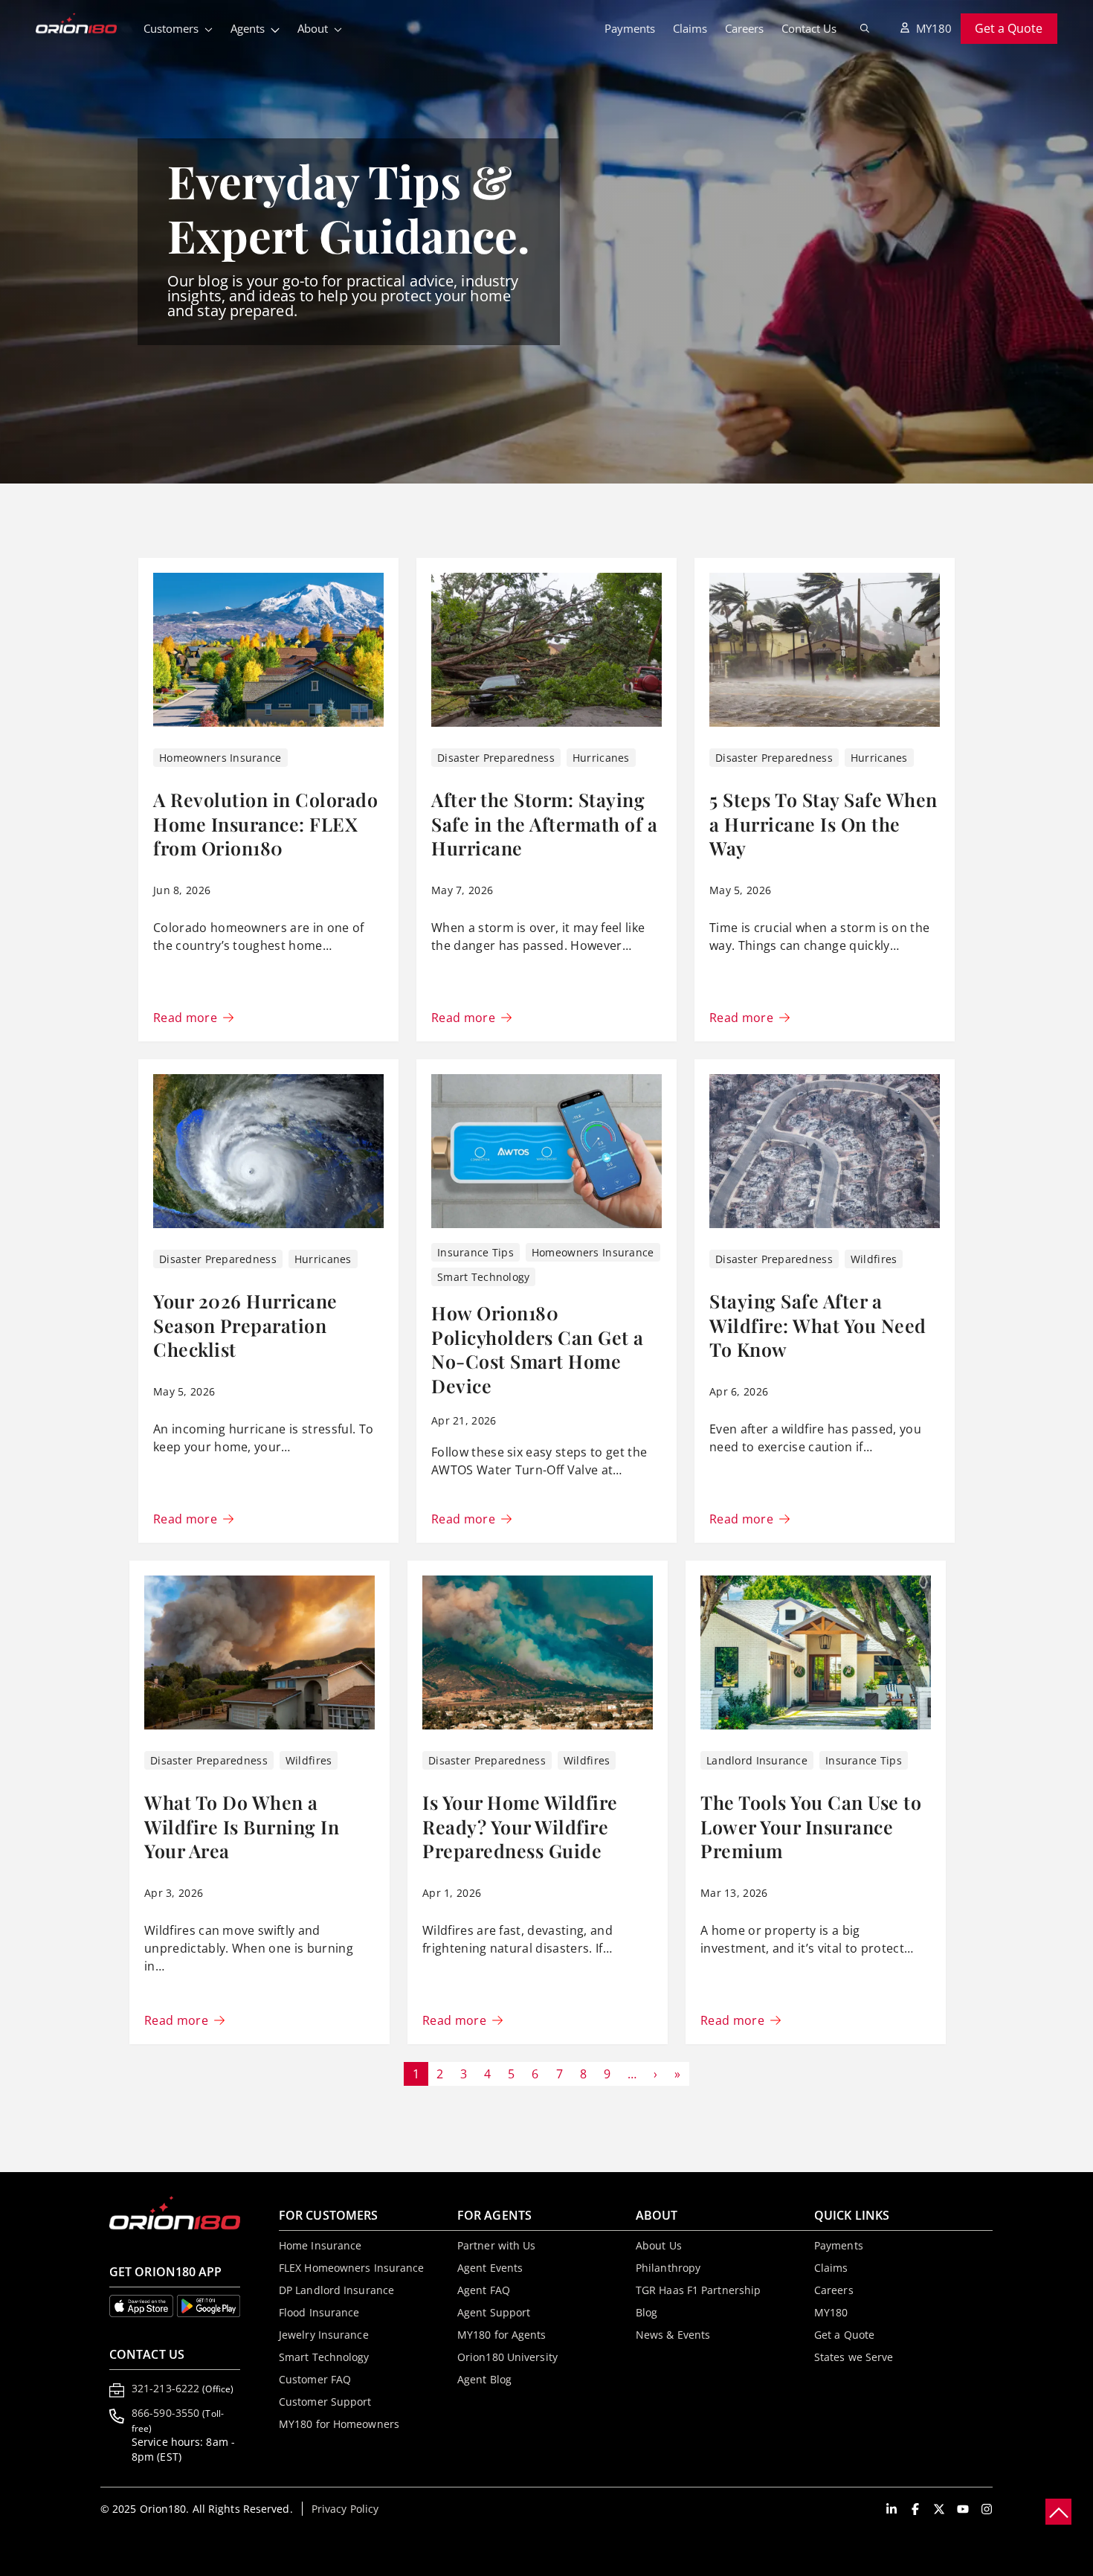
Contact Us (809, 28)
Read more (185, 1018)
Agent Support (494, 2312)
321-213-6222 (183, 2388)
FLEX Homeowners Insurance (352, 2268)
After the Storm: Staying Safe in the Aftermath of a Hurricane (544, 823)
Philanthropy (668, 2268)
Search (865, 28)
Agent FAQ (484, 2290)
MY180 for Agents (502, 2335)
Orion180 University (507, 2357)
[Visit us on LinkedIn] (892, 2509)
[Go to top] (1058, 2512)
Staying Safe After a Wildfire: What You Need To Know (818, 1325)
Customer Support (325, 2402)
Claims (690, 28)
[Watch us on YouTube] (963, 2509)
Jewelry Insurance (324, 2335)
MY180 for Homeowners (339, 2424)
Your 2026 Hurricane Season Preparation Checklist (245, 1325)
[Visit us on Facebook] (915, 2509)
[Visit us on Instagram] (987, 2509)
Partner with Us (497, 2245)
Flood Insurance (319, 2312)
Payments (630, 28)
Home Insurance (320, 2245)
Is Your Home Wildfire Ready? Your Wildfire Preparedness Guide (520, 1826)
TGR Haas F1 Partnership (698, 2290)
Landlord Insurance (757, 1760)
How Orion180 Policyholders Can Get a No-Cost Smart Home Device (538, 1349)
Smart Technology (483, 1277)
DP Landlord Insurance (336, 2290)
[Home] (85, 25)
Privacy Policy (345, 2509)
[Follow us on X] (939, 2509)
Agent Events (490, 2268)
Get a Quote (1009, 28)
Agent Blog (484, 2379)
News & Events (673, 2335)
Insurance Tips (475, 1252)
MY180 (934, 28)
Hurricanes (601, 758)
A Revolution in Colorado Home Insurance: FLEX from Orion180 (265, 823)
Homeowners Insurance (220, 758)
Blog (647, 2312)
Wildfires (874, 1259)
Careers (744, 28)
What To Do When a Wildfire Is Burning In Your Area (242, 1826)
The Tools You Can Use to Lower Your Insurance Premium (811, 1826)
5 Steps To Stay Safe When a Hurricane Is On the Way (823, 823)
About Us (659, 2245)
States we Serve (854, 2357)
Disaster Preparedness (496, 758)
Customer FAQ (315, 2379)
